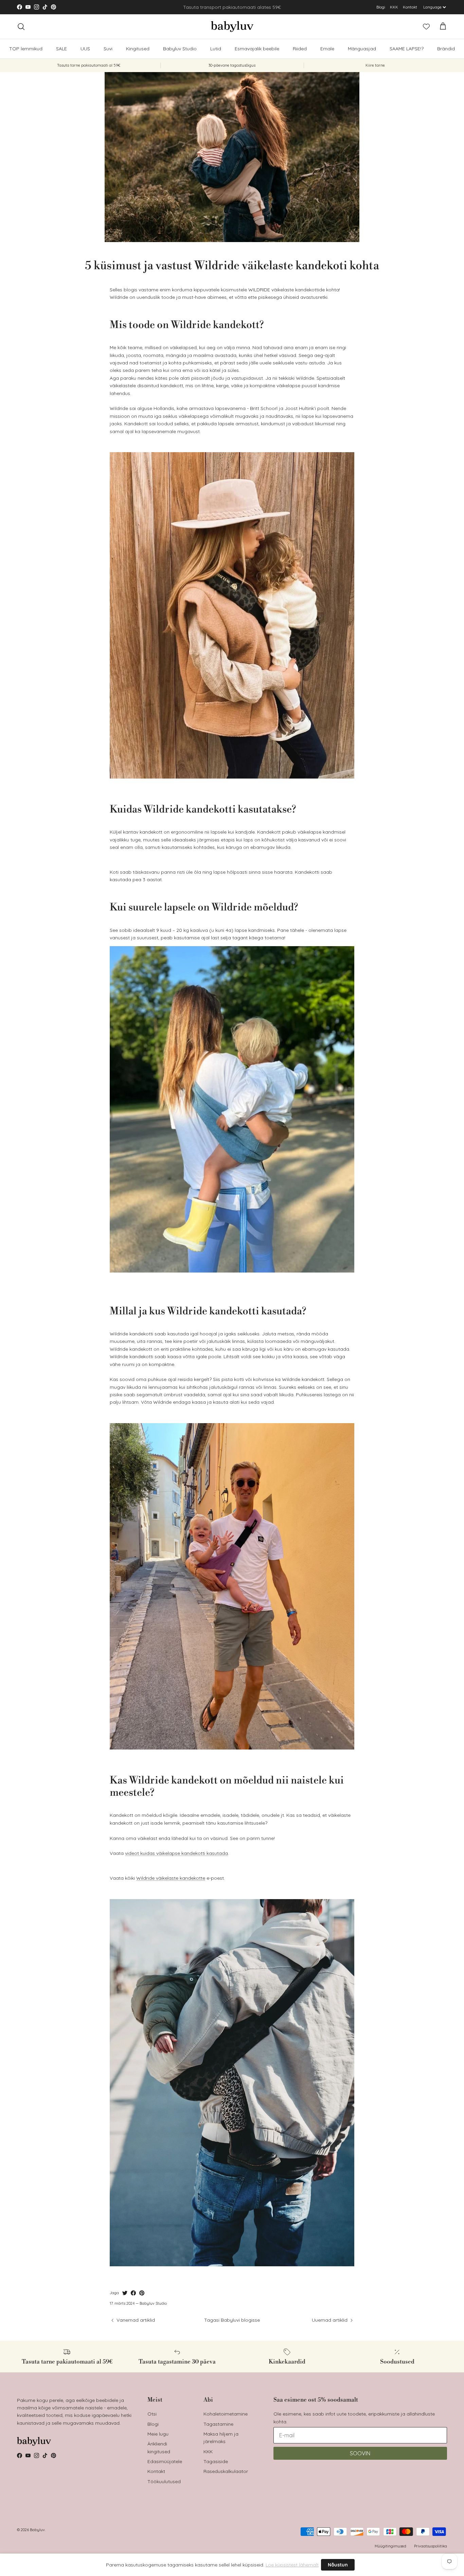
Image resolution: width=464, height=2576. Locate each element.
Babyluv (37, 2530)
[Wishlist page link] (426, 27)
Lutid (216, 49)
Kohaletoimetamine (226, 2414)
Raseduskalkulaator (226, 2471)
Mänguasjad (362, 49)
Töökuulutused (164, 2481)
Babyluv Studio (180, 49)
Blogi (381, 7)
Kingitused (138, 49)
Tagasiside (216, 2461)
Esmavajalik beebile (257, 49)
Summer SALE (221, 7)
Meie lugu (158, 2434)
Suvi (108, 49)
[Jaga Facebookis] (133, 2293)
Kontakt (410, 7)
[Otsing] (21, 27)
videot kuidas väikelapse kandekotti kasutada (176, 1853)
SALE (61, 49)
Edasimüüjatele (165, 2461)
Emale (327, 49)
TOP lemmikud (26, 49)
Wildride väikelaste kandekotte (171, 1878)
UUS (85, 49)
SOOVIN (360, 2453)
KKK (394, 7)
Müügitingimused (390, 2546)
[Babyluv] (232, 27)
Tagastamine (218, 2424)
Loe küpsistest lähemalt (292, 2565)
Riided (300, 49)
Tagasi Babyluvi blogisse (232, 2320)
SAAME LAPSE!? (407, 49)
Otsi (152, 2414)
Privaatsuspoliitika (431, 2546)
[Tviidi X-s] (125, 2293)
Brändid (446, 49)
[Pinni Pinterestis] (142, 2293)
